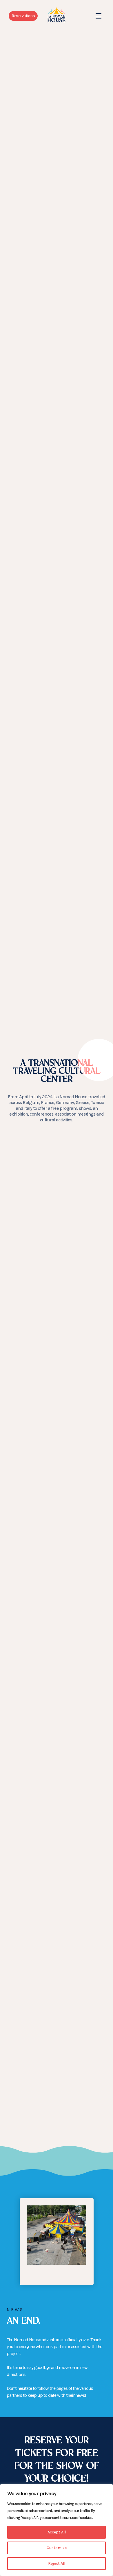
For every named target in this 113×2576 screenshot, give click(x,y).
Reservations (23, 16)
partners (14, 2395)
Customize (57, 2548)
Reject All (57, 2563)
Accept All (57, 2532)
